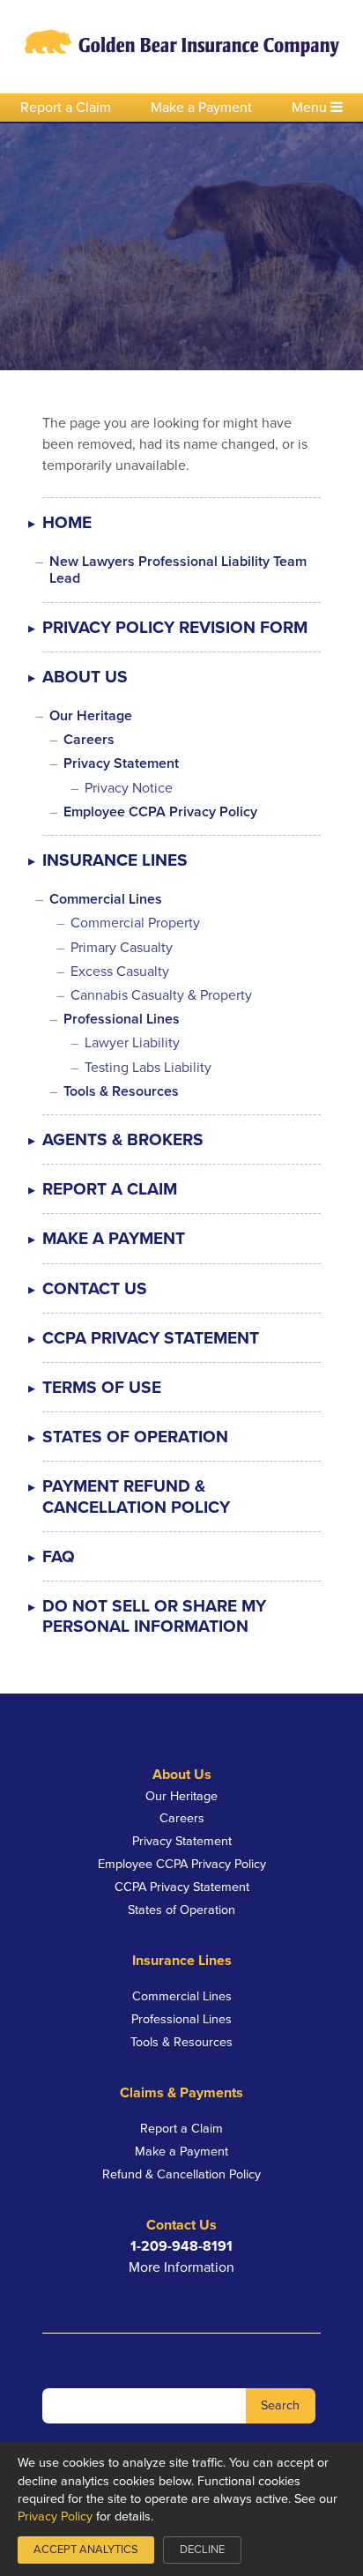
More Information (181, 2267)
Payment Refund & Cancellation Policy (136, 1496)
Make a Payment (201, 108)
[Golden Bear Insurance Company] (182, 47)
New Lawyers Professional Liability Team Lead (178, 570)
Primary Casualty (122, 948)
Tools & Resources (121, 1091)
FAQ (59, 1556)
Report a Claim (66, 108)
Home (67, 522)
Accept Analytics (86, 2550)
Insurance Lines (115, 860)
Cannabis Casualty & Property (161, 995)
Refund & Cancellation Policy (181, 2174)
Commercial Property (135, 923)
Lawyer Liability (132, 1043)
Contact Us (95, 1288)
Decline (202, 2550)
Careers (89, 740)
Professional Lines (122, 1019)
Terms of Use (102, 1387)
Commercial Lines (106, 899)
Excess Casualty (120, 972)
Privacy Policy (55, 2516)
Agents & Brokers (123, 1139)
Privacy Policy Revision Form (175, 627)
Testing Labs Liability (148, 1068)
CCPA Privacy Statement (151, 1338)
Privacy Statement (121, 763)
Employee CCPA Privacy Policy (160, 812)
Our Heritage (91, 716)
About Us (85, 677)
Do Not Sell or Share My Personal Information (154, 1616)
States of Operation (135, 1437)
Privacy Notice (129, 788)
